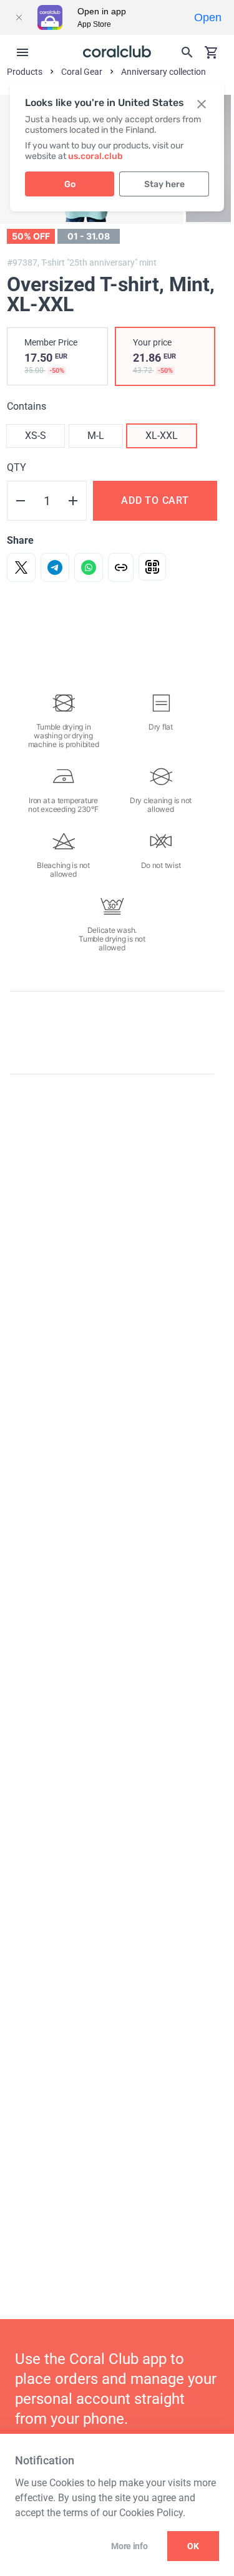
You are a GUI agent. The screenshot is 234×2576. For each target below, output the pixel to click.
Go (70, 184)
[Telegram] (55, 567)
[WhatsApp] (89, 567)
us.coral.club (95, 156)
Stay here (164, 184)
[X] (21, 567)
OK (193, 2546)
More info (129, 2546)
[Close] (19, 17)
